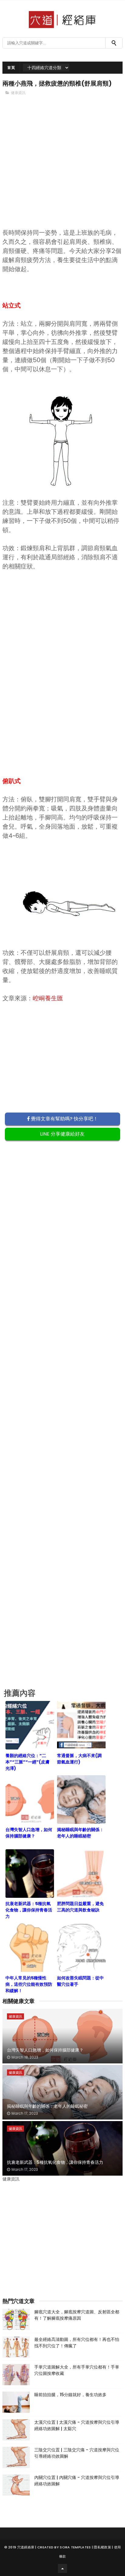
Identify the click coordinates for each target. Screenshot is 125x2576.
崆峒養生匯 (48, 998)
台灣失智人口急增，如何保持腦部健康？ (45, 2050)
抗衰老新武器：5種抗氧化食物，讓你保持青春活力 (55, 2162)
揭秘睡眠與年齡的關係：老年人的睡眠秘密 (47, 2106)
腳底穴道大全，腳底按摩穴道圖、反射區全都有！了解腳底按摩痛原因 (77, 2315)
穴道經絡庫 (26, 2547)
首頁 (11, 67)
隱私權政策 (102, 2547)
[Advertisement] (62, 172)
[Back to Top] (62, 2568)
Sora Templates (75, 2547)
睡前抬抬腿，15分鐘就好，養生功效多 (70, 2395)
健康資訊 (18, 93)
